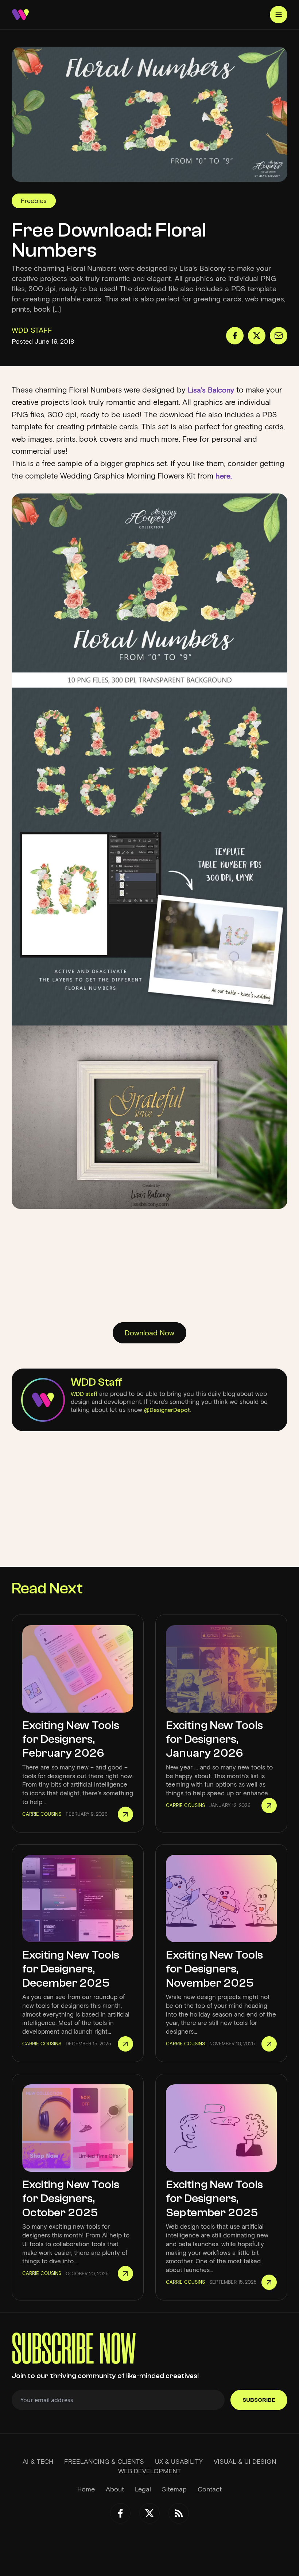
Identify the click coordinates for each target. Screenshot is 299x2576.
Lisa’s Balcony (211, 390)
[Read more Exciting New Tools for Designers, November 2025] (269, 2044)
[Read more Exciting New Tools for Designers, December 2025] (125, 2044)
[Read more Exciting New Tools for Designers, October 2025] (125, 2273)
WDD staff (84, 1394)
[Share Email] (279, 336)
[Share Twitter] (257, 336)
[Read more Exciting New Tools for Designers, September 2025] (269, 2282)
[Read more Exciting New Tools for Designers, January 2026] (269, 1806)
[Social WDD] (120, 2513)
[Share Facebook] (235, 336)
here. (223, 476)
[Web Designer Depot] (20, 15)
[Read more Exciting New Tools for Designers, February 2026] (125, 1814)
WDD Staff (96, 1382)
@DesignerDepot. (168, 1410)
